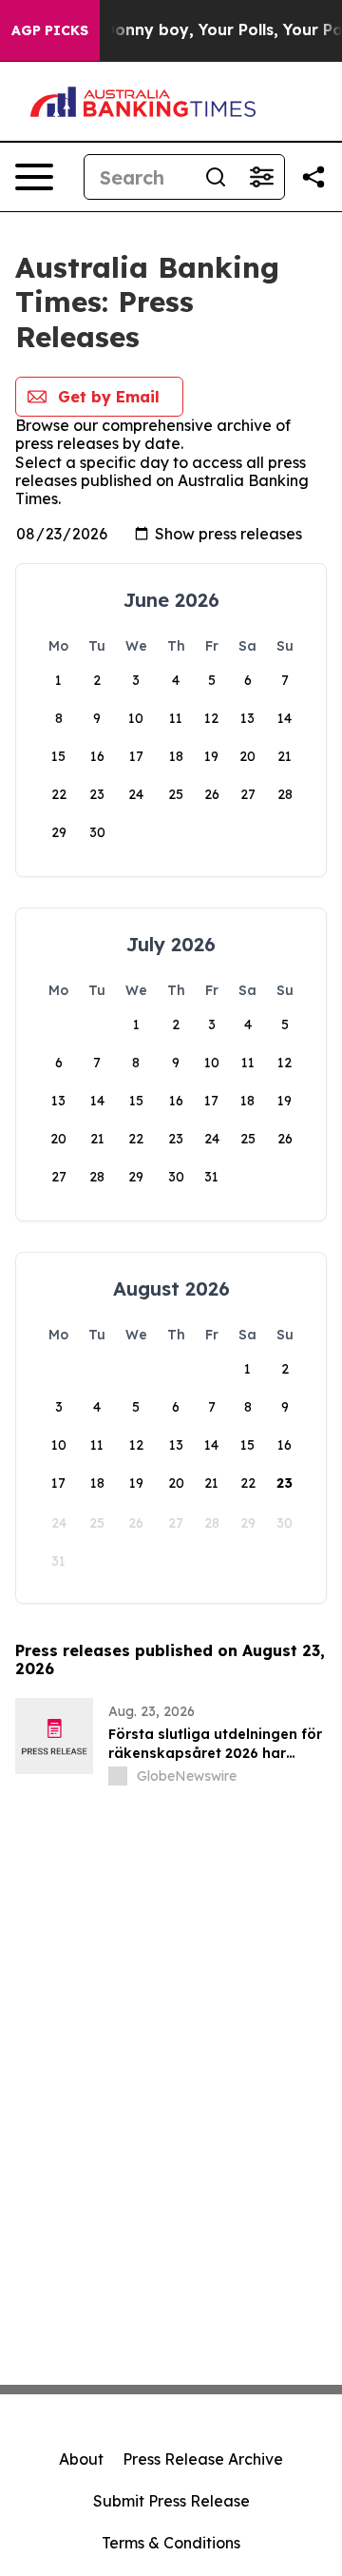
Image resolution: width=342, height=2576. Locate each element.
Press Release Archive (203, 2459)
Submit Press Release (171, 2501)
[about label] (118, 1776)
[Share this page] (313, 177)
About (81, 2459)
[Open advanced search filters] (261, 177)
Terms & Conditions (171, 2543)
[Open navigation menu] (34, 177)
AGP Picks (50, 30)
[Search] (216, 177)
